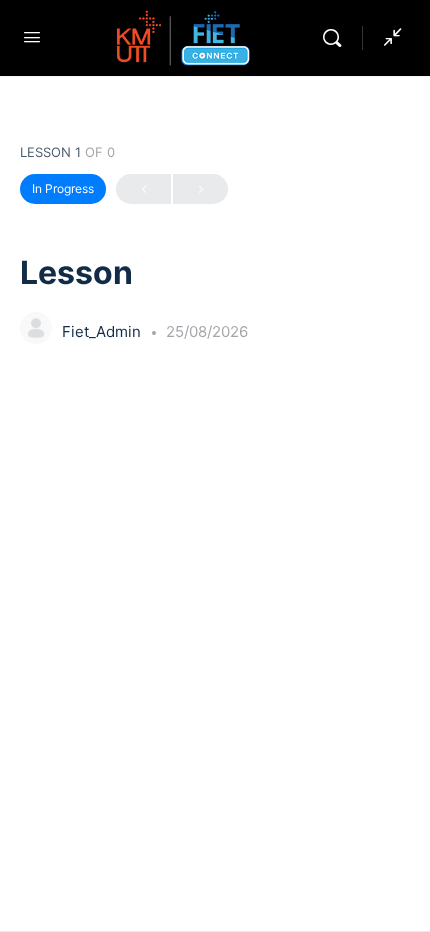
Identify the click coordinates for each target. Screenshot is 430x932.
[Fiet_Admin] (36, 330)
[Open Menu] (32, 36)
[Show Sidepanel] (388, 38)
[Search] (337, 38)
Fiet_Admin (103, 331)
